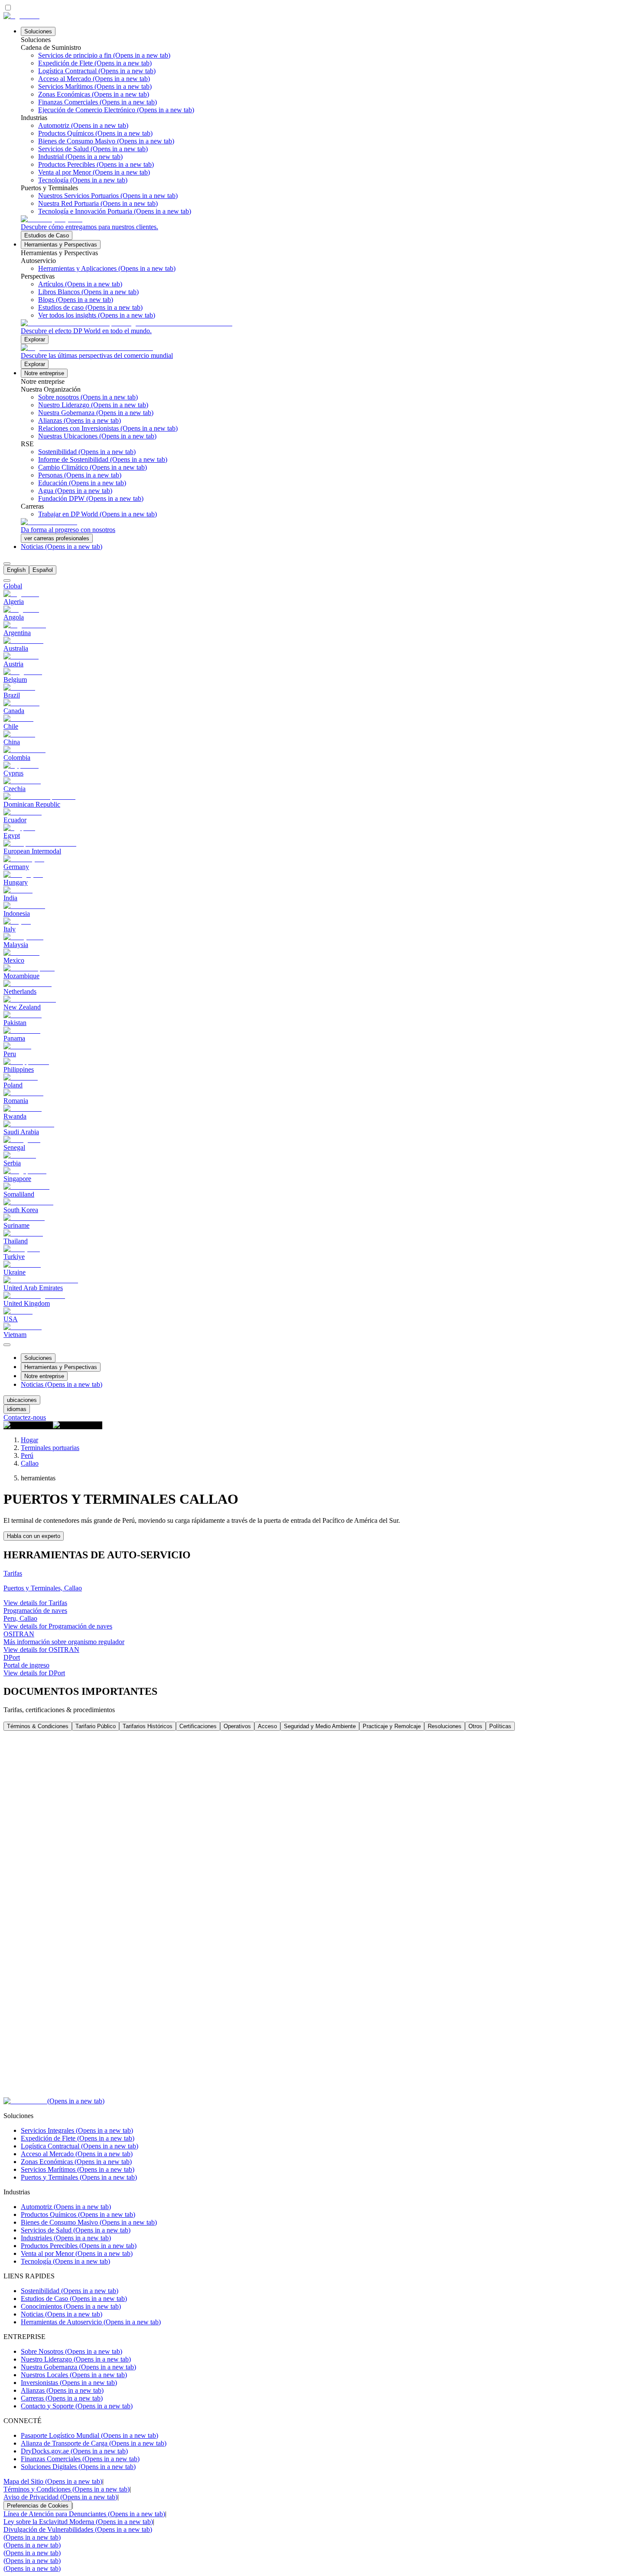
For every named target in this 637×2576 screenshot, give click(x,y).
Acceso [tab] (267, 1726)
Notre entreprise (44, 373)
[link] (327, 228)
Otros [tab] (475, 1726)
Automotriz (66, 2207)
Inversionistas (69, 2383)
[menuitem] (16, 570)
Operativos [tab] (237, 1726)
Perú (27, 1455)
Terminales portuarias (50, 1448)
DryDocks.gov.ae (74, 2451)
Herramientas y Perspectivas (61, 245)
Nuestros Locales (74, 2375)
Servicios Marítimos (78, 2169)
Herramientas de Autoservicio (91, 2322)
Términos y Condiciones (67, 2489)
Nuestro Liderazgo (76, 2359)
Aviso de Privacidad (60, 2497)
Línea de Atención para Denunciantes (84, 2514)
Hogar (29, 1440)
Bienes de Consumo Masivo (89, 2222)
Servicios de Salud (76, 2230)
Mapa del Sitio (53, 2481)
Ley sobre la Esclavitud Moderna (78, 2522)
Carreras (62, 2398)
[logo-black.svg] (21, 16)
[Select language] (7, 564)
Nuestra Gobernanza (78, 2367)
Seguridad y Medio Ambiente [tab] (320, 1726)
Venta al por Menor (77, 2253)
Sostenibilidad (70, 2291)
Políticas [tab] (500, 1726)
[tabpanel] (318, 1914)
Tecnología (65, 2261)
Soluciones (38, 31)
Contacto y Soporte (77, 2406)
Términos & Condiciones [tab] (38, 1726)
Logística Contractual (80, 2146)
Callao (30, 1463)
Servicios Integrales (77, 2130)
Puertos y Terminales (79, 2177)
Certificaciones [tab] (198, 1726)
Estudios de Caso (74, 2299)
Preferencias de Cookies (38, 2506)
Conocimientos (71, 2306)
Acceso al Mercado (77, 2154)
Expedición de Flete (78, 2138)
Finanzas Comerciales (80, 2459)
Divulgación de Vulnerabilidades (78, 2529)
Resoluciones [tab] (445, 1726)
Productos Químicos (78, 2214)
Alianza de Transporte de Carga (94, 2443)
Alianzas (62, 2390)
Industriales (66, 2238)
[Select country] (7, 581)
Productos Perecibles (79, 2246)
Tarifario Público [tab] (96, 1726)
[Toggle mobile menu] (7, 1342)
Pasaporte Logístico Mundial (89, 2435)
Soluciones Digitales (78, 2467)
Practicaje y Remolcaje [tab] (392, 1726)
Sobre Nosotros (71, 2351)
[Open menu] (7, 1345)
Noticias (62, 547)
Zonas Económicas (76, 2162)
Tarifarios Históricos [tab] (148, 1726)
